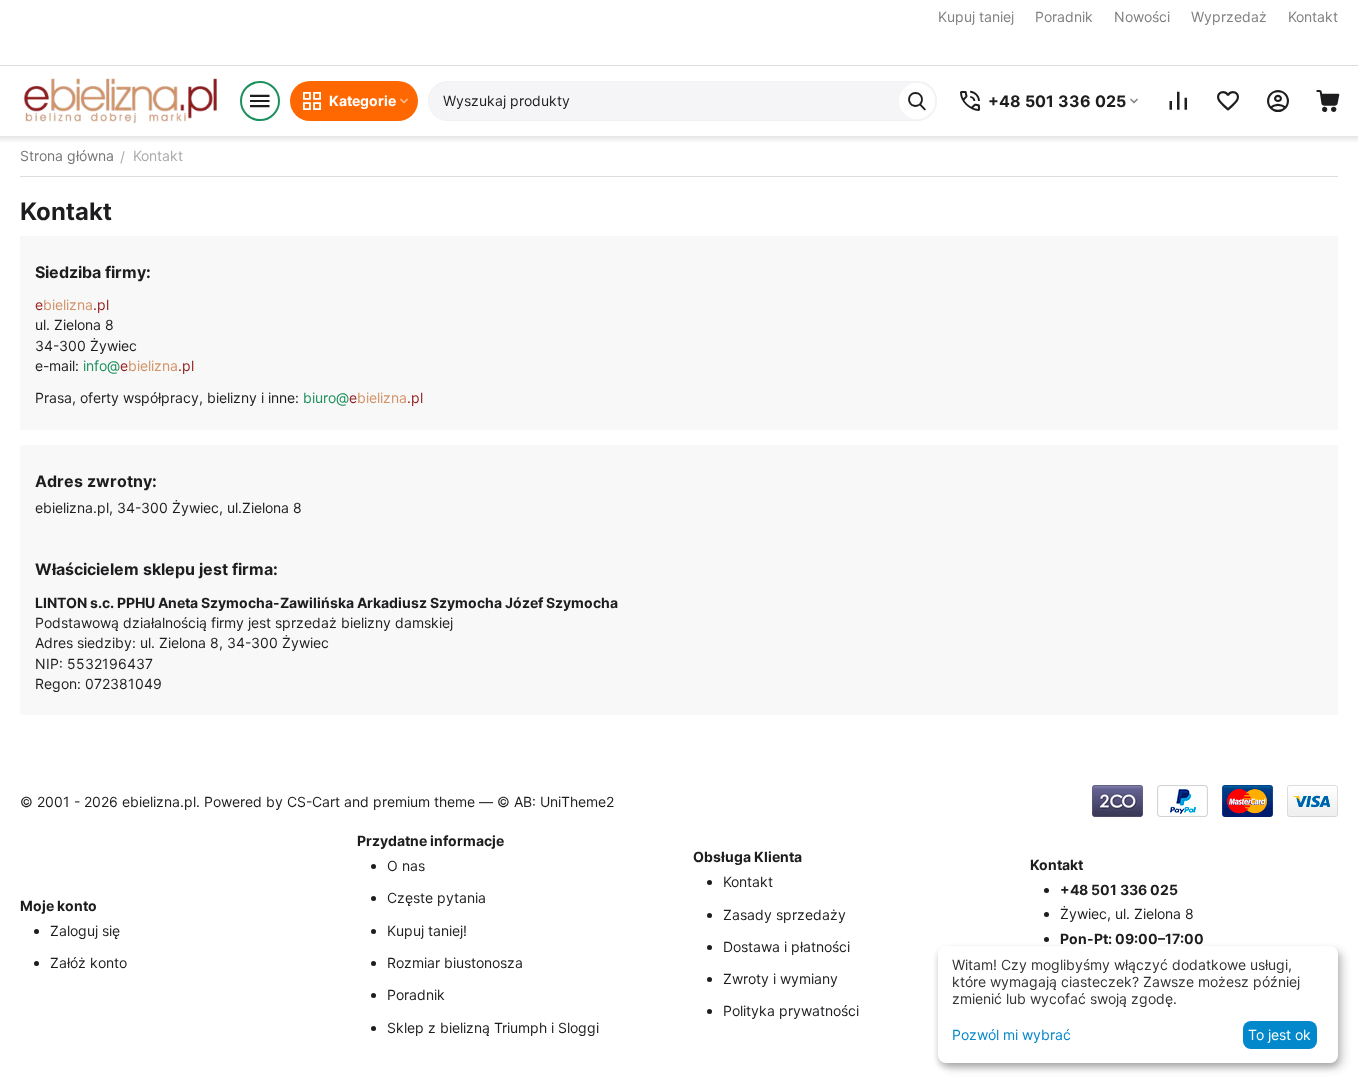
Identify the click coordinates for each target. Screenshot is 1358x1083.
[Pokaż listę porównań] (1178, 101)
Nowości (1142, 16)
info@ (138, 365)
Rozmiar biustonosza (455, 962)
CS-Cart (313, 801)
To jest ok (1279, 1034)
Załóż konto (88, 962)
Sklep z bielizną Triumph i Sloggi (493, 1027)
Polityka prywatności (791, 1010)
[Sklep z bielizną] (120, 101)
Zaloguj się (85, 930)
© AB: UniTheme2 (555, 801)
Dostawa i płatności (786, 946)
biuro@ (363, 397)
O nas (406, 865)
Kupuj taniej (976, 16)
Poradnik (1064, 16)
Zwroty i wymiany (780, 978)
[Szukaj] (917, 101)
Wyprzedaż (1229, 16)
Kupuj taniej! (427, 930)
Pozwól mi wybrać (1011, 1034)
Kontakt (1313, 16)
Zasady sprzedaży (784, 914)
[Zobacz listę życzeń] (1228, 101)
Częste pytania (436, 897)
